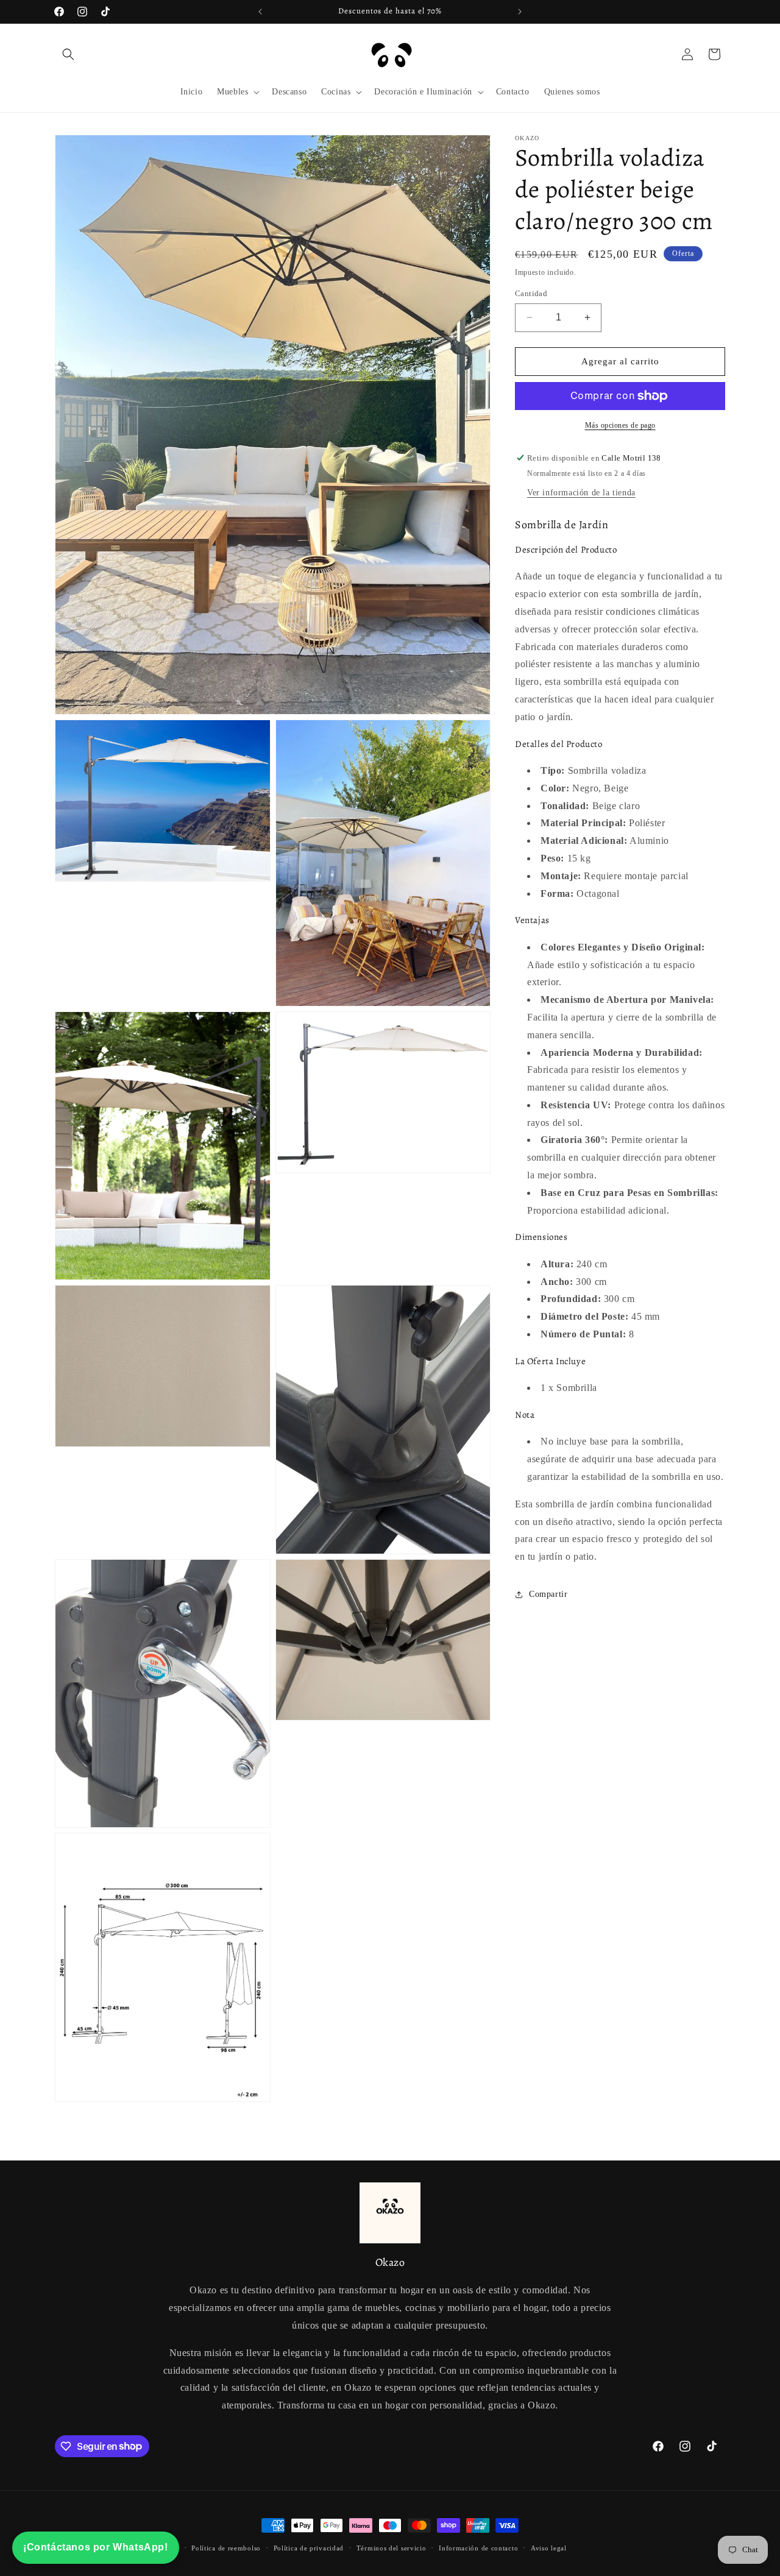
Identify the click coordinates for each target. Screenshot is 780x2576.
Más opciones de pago (620, 425)
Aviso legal (549, 2547)
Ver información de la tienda (581, 492)
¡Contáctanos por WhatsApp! (96, 2547)
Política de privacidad (309, 2547)
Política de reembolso (226, 2547)
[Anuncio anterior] (260, 12)
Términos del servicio (392, 2547)
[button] (68, 54)
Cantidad (531, 293)
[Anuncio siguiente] (520, 12)
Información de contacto (478, 2547)
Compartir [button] (548, 1594)
